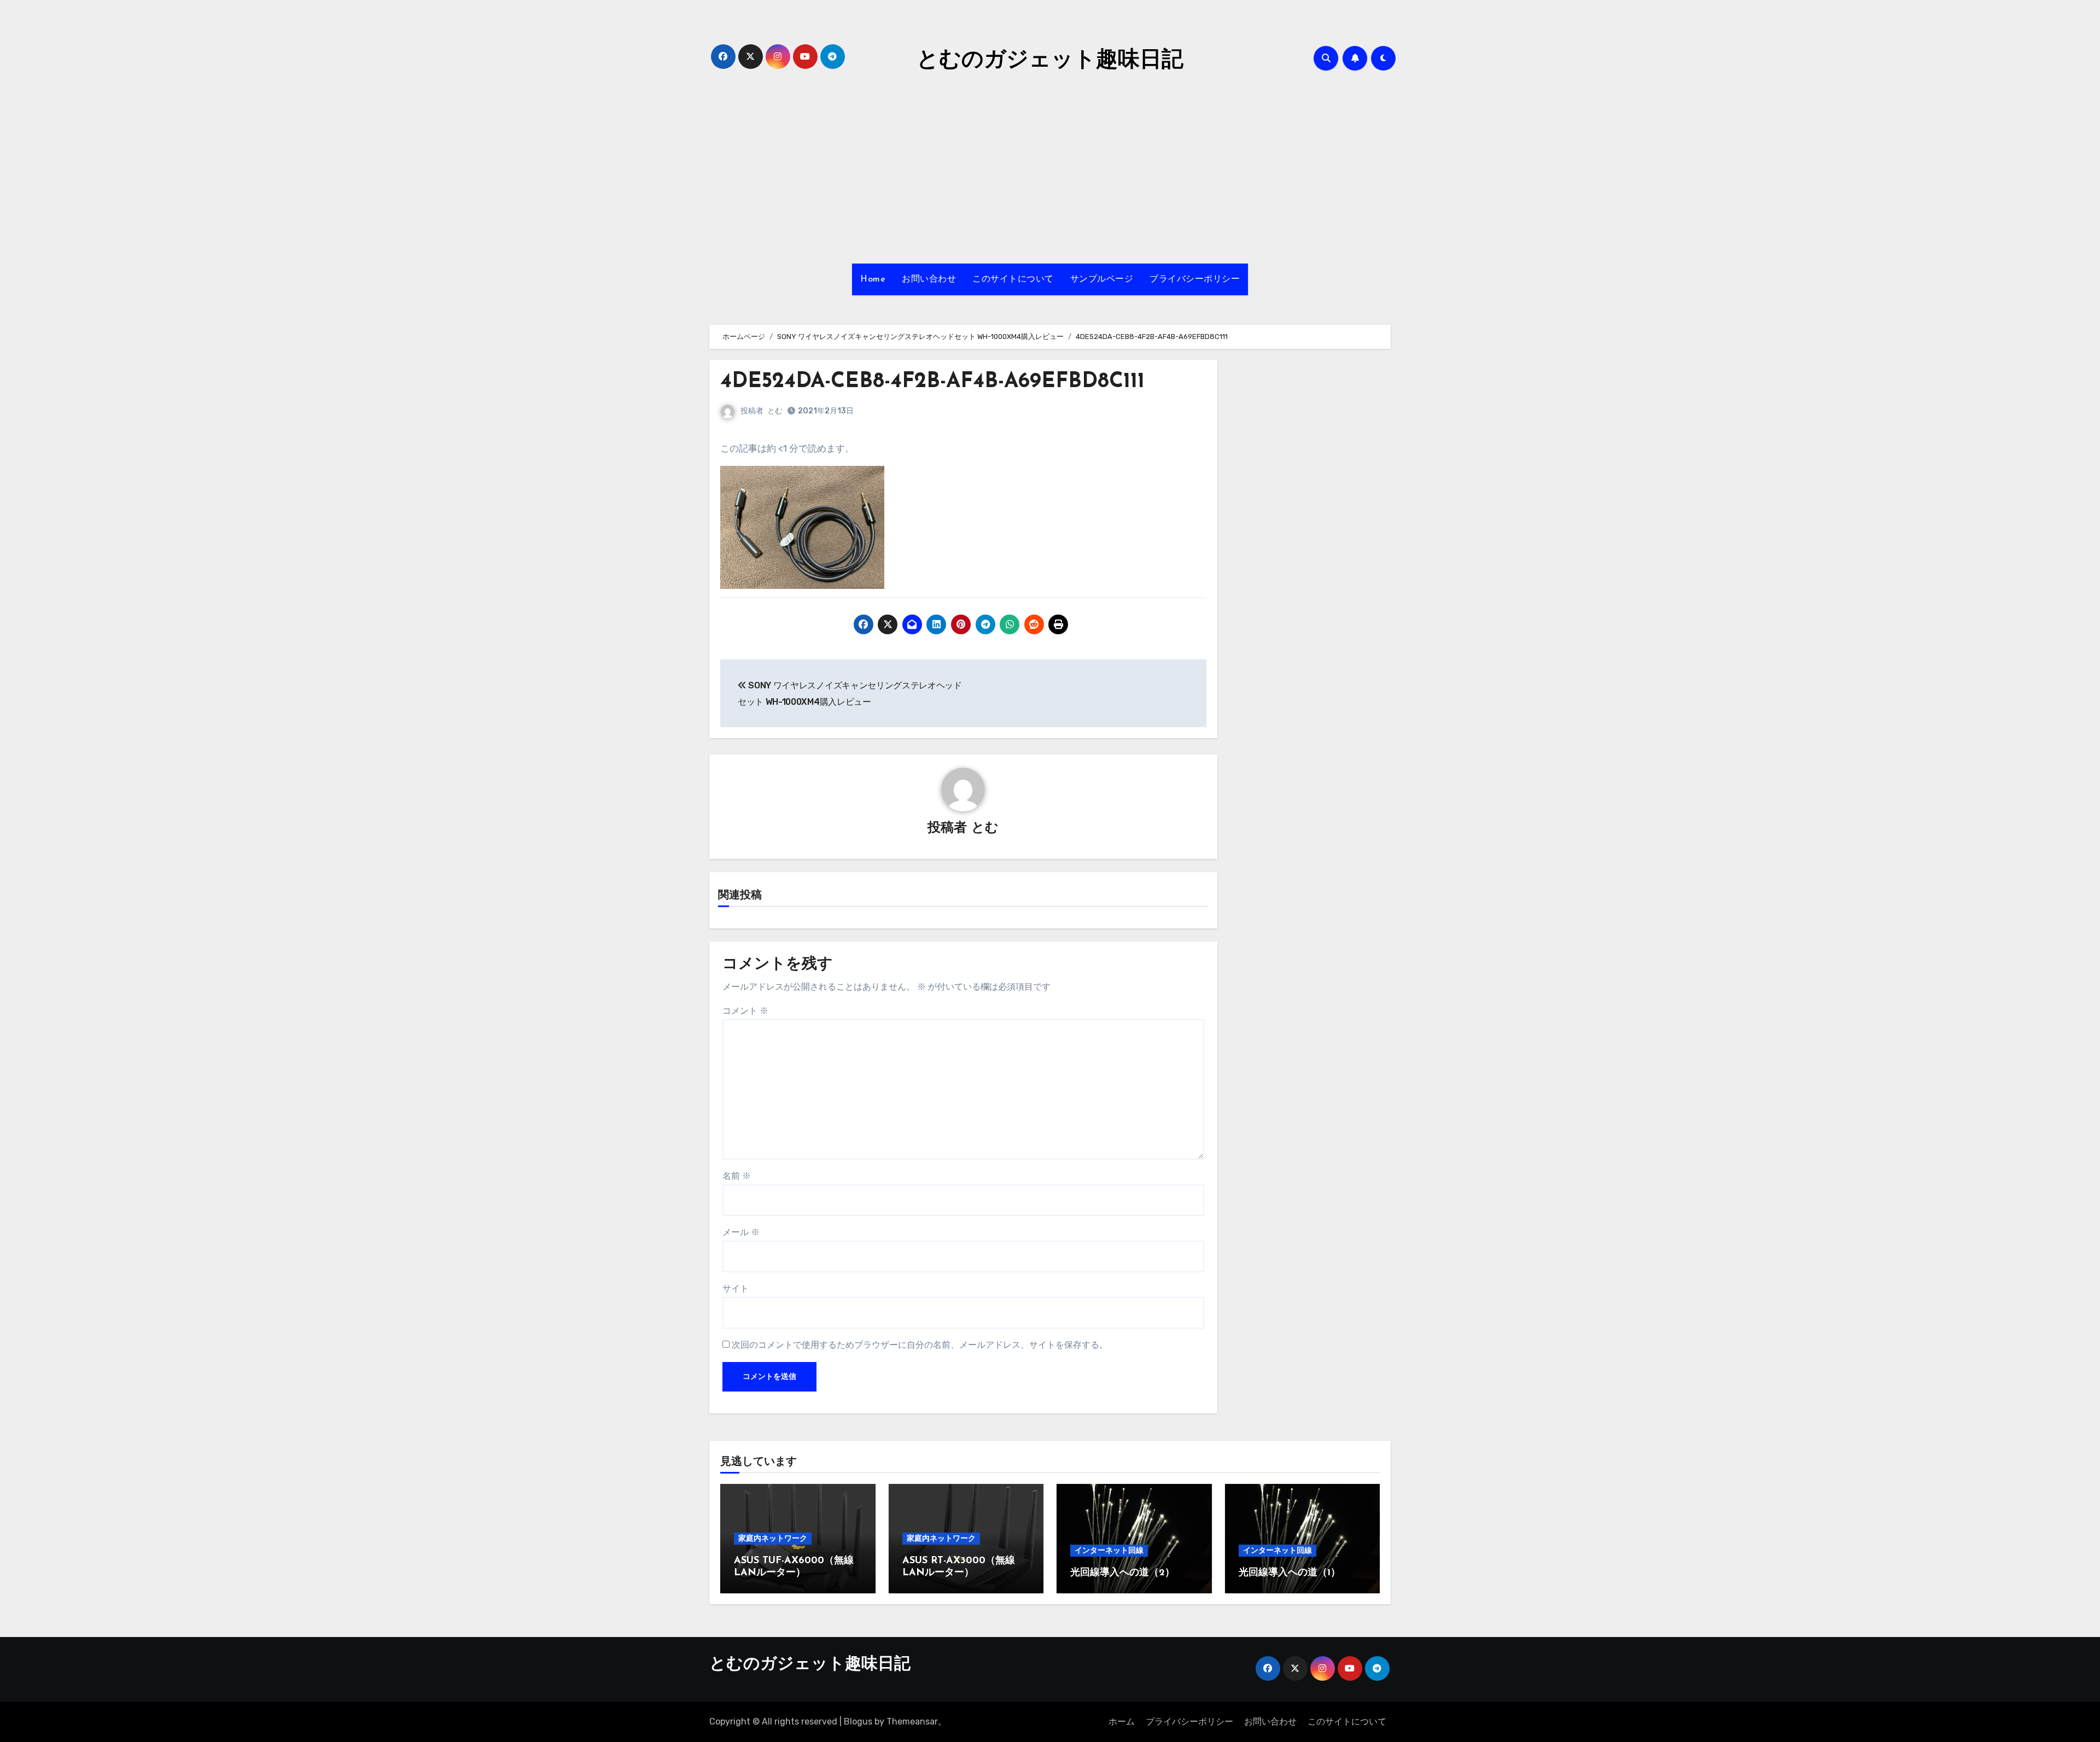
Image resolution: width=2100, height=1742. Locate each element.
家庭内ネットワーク (773, 1538)
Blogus (858, 1721)
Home (873, 279)
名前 (737, 1176)
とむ (775, 411)
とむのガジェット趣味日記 (1050, 61)
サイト (736, 1288)
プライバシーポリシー (1195, 279)
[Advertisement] (1050, 171)
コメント (745, 1011)
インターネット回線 (1109, 1550)
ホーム (1122, 1721)
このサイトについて (1013, 279)
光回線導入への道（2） (1122, 1573)
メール (741, 1232)
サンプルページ (1102, 279)
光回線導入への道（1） (1290, 1573)
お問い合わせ (929, 279)
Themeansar (912, 1721)
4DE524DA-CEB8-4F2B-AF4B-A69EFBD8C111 (932, 382)
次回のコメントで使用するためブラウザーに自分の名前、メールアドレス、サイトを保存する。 (920, 1345)
